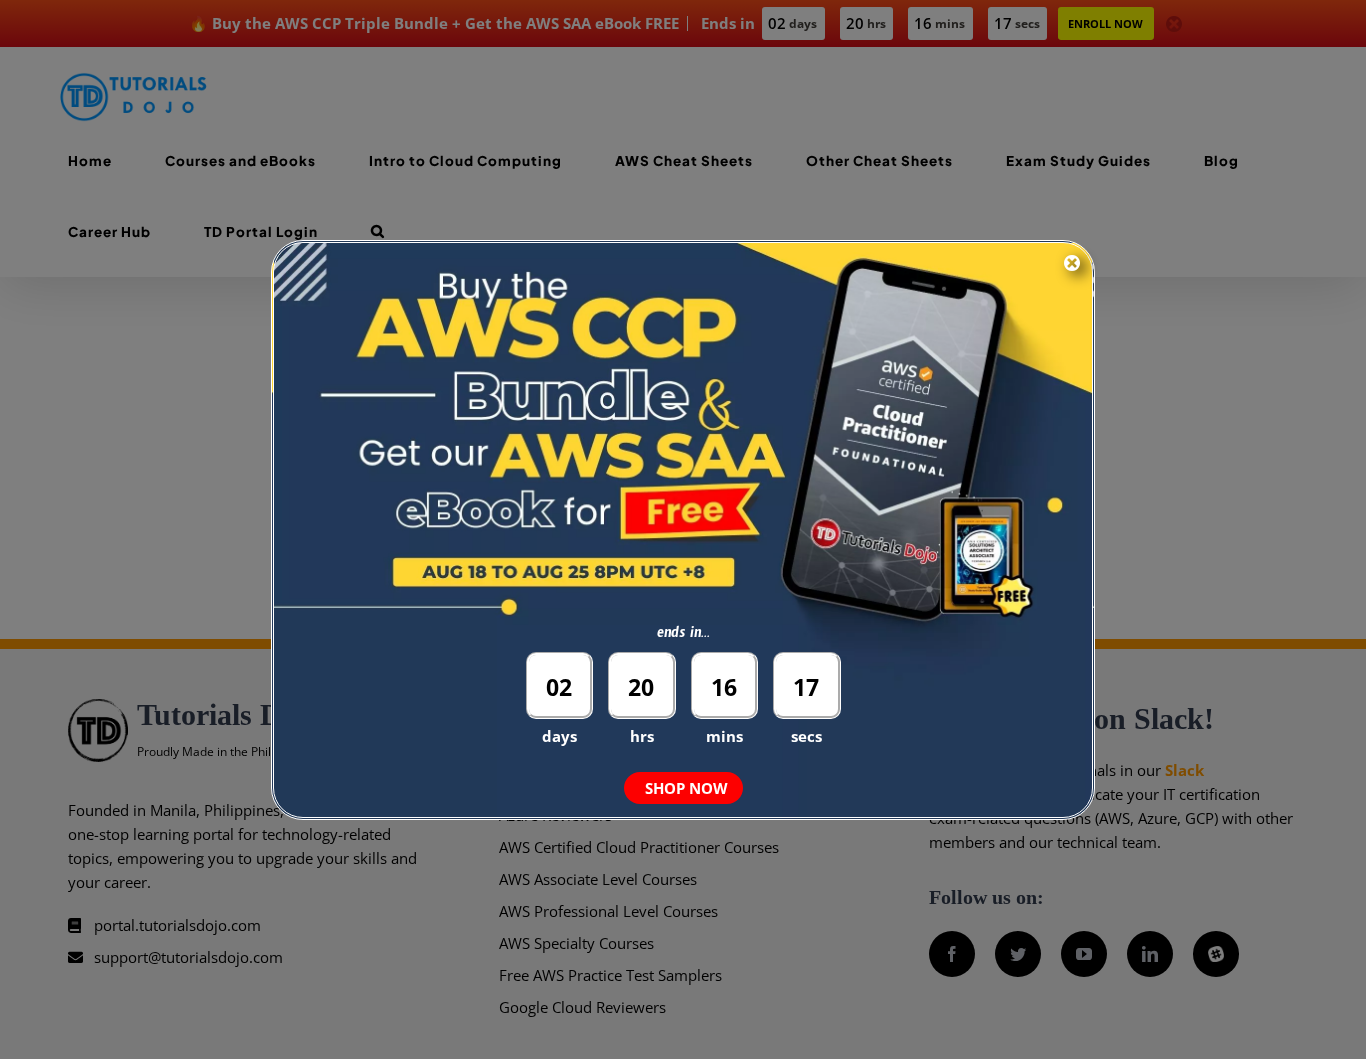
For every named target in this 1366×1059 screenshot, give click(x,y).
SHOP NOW (686, 788)
